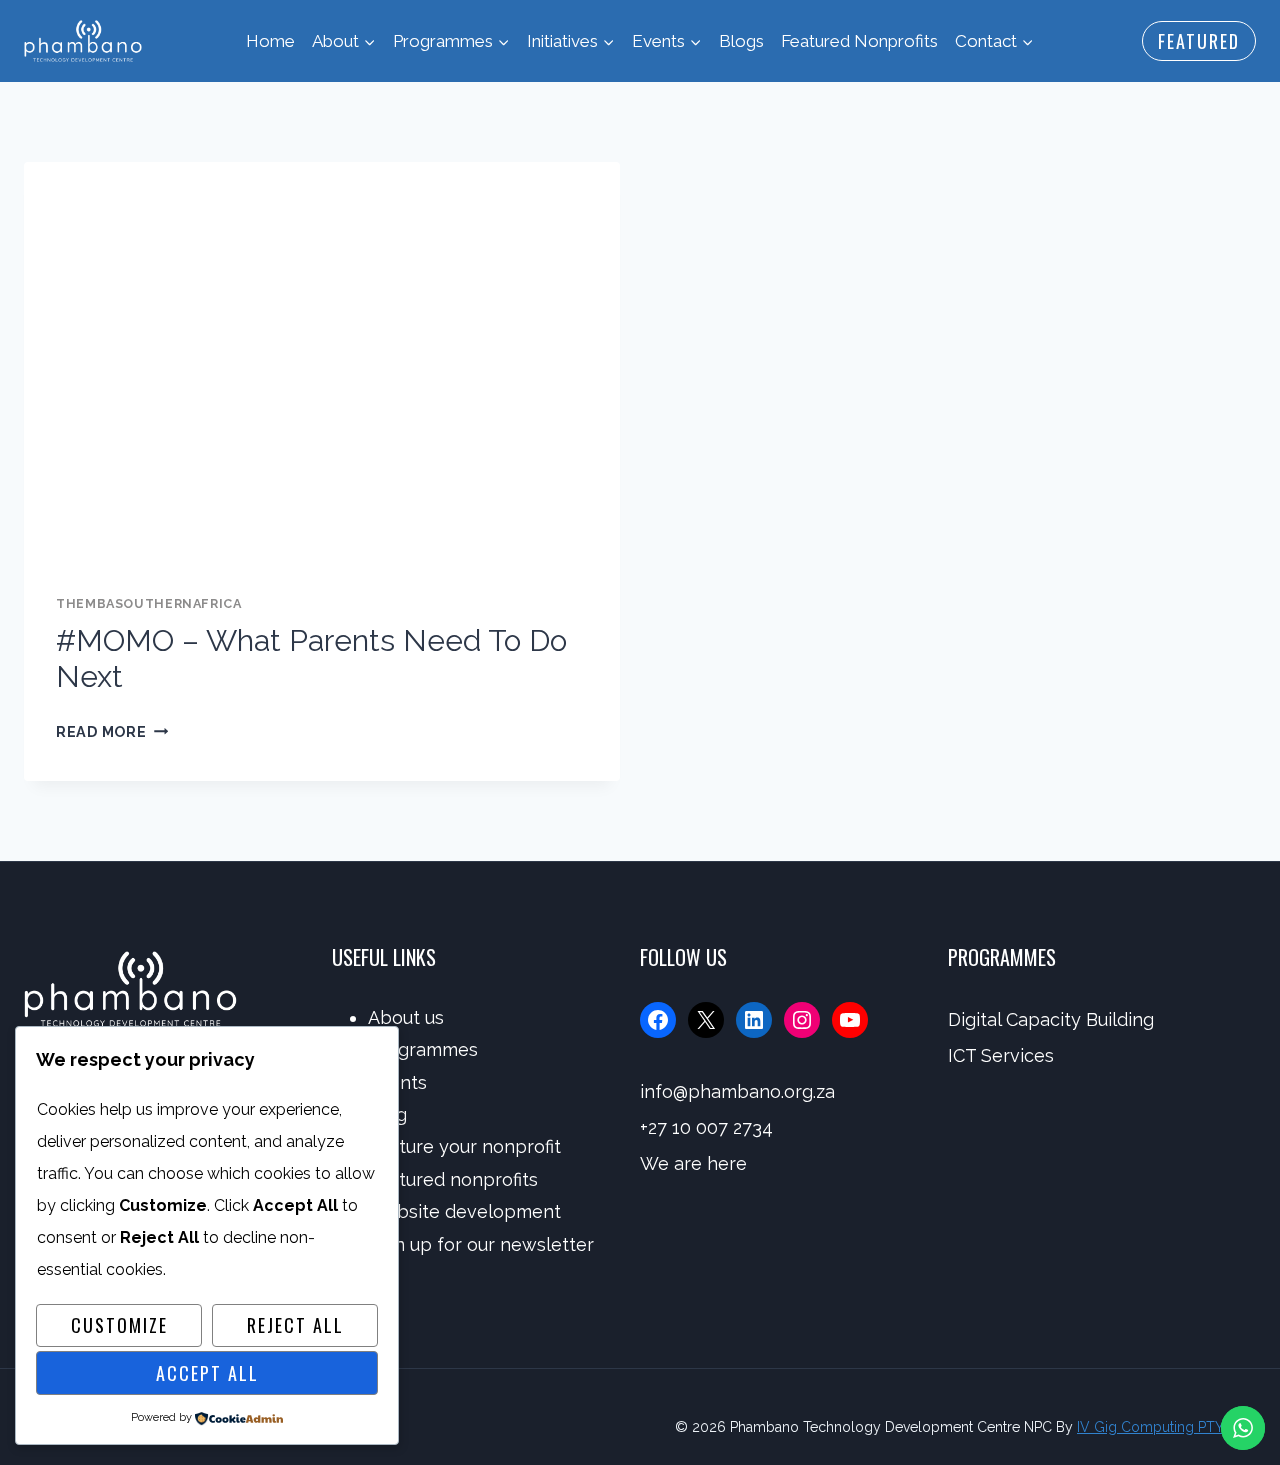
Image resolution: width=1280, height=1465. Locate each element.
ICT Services (1001, 1055)
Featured (1199, 41)
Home (270, 41)
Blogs (741, 41)
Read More (112, 731)
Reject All (295, 1325)
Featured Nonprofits (859, 41)
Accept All (207, 1373)
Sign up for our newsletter (481, 1244)
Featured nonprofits (453, 1179)
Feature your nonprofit (464, 1146)
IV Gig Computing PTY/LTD (1166, 1427)
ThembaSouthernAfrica (149, 603)
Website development (464, 1211)
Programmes (423, 1049)
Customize (119, 1325)
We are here (693, 1163)
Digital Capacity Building (1051, 1019)
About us (406, 1017)
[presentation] (322, 360)
